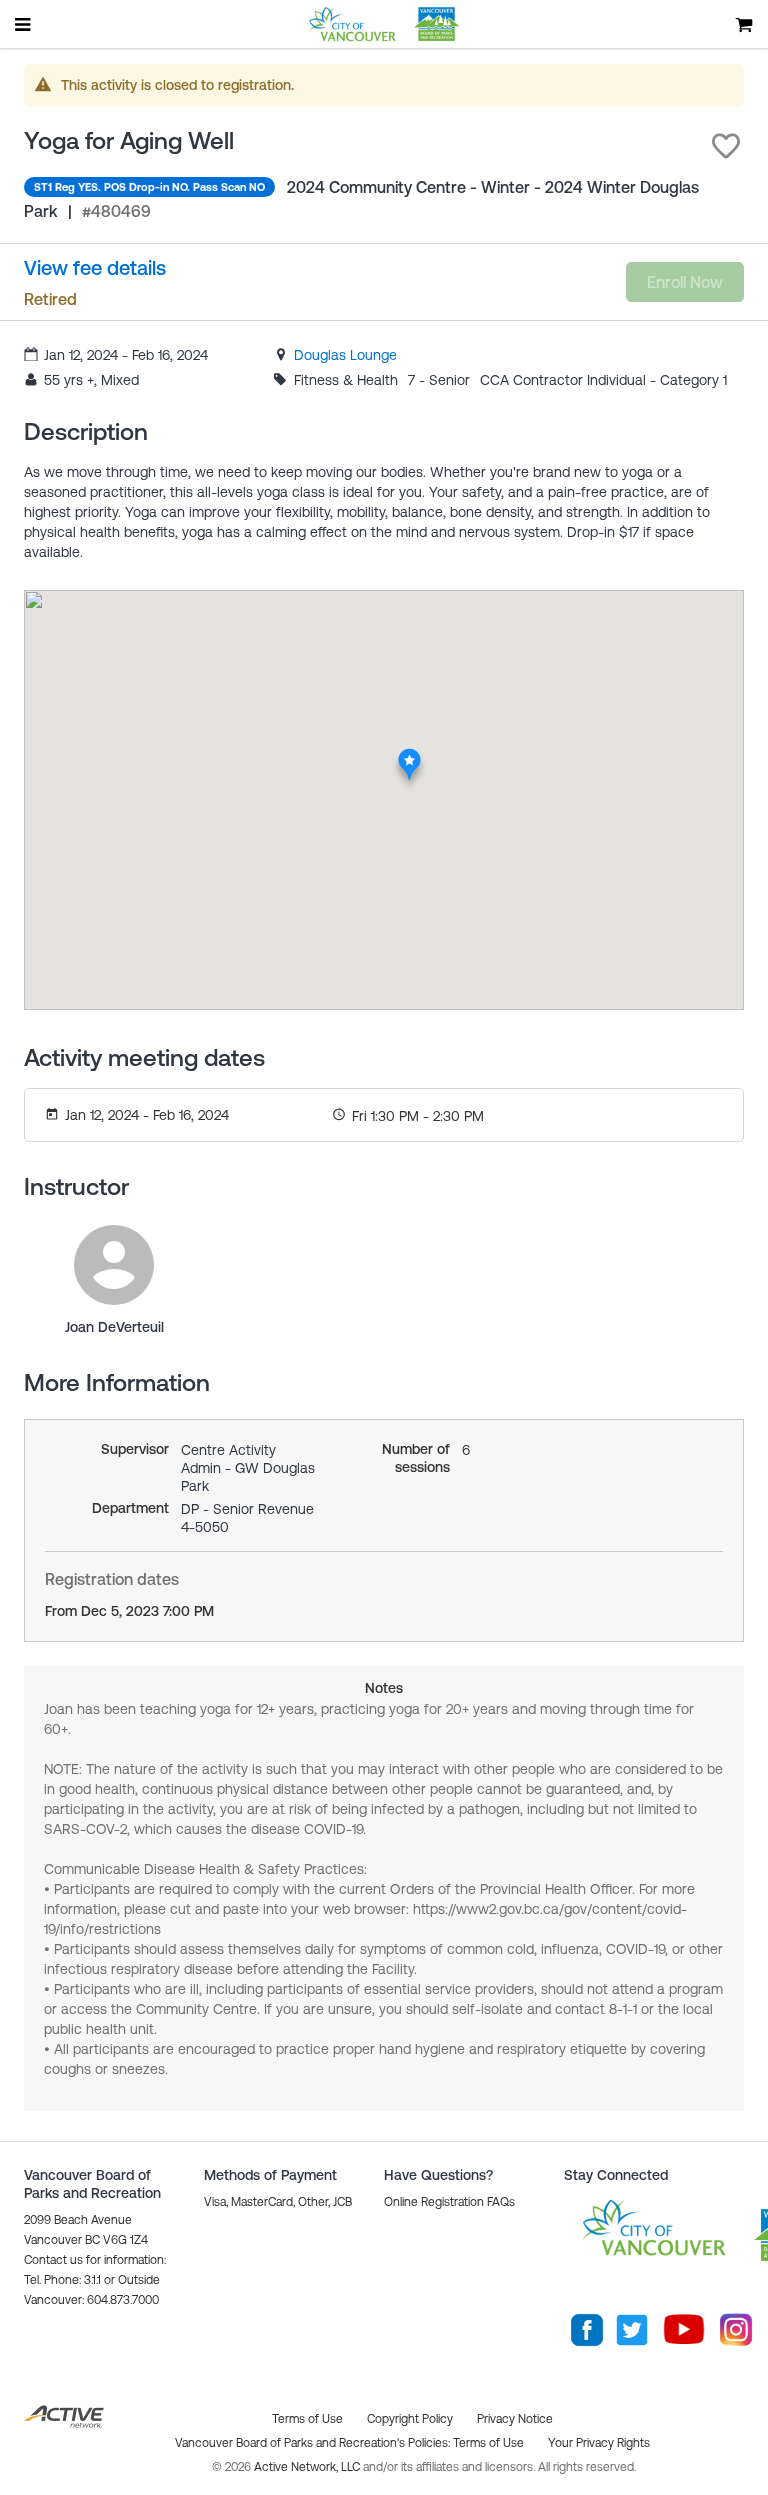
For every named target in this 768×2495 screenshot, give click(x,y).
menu (24, 24)
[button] (726, 146)
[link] (345, 355)
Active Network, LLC (308, 2467)
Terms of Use (488, 2443)
